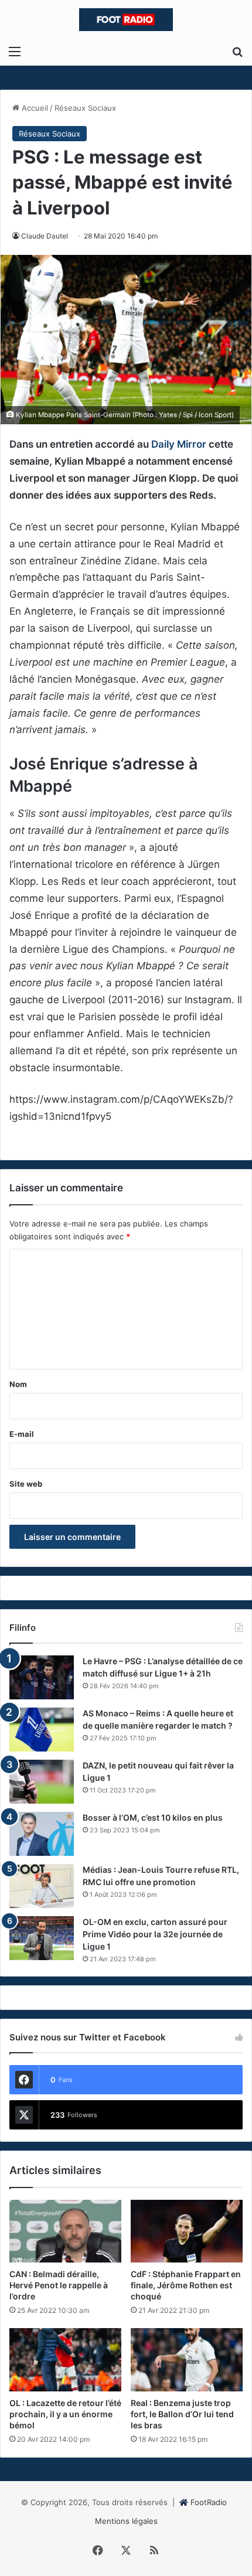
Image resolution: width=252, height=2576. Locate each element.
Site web (26, 1484)
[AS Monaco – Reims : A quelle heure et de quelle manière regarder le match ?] (42, 1730)
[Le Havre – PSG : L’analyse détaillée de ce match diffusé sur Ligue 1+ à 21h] (42, 1677)
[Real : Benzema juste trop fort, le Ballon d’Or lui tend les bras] (187, 2360)
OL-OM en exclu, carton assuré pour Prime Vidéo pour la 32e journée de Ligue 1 (155, 1934)
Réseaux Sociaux (85, 108)
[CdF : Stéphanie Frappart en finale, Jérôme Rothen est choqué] (187, 2231)
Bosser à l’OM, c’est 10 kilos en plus (153, 1817)
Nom (18, 1384)
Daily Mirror (179, 444)
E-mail (22, 1434)
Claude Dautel (45, 236)
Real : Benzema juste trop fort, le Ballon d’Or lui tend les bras (182, 2414)
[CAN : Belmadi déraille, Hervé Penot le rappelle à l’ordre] (65, 2231)
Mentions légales (126, 2521)
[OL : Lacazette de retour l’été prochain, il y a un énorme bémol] (65, 2360)
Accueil (34, 108)
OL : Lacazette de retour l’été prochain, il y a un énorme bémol (65, 2414)
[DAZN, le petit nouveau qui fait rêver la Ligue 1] (42, 1782)
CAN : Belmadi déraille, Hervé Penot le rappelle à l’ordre (59, 2285)
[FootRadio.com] (126, 20)
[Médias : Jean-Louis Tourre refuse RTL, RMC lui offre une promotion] (42, 1886)
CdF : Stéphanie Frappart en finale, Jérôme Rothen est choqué (186, 2285)
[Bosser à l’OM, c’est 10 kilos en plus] (42, 1834)
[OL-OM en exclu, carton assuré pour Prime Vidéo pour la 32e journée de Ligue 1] (42, 1938)
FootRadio (209, 2502)
